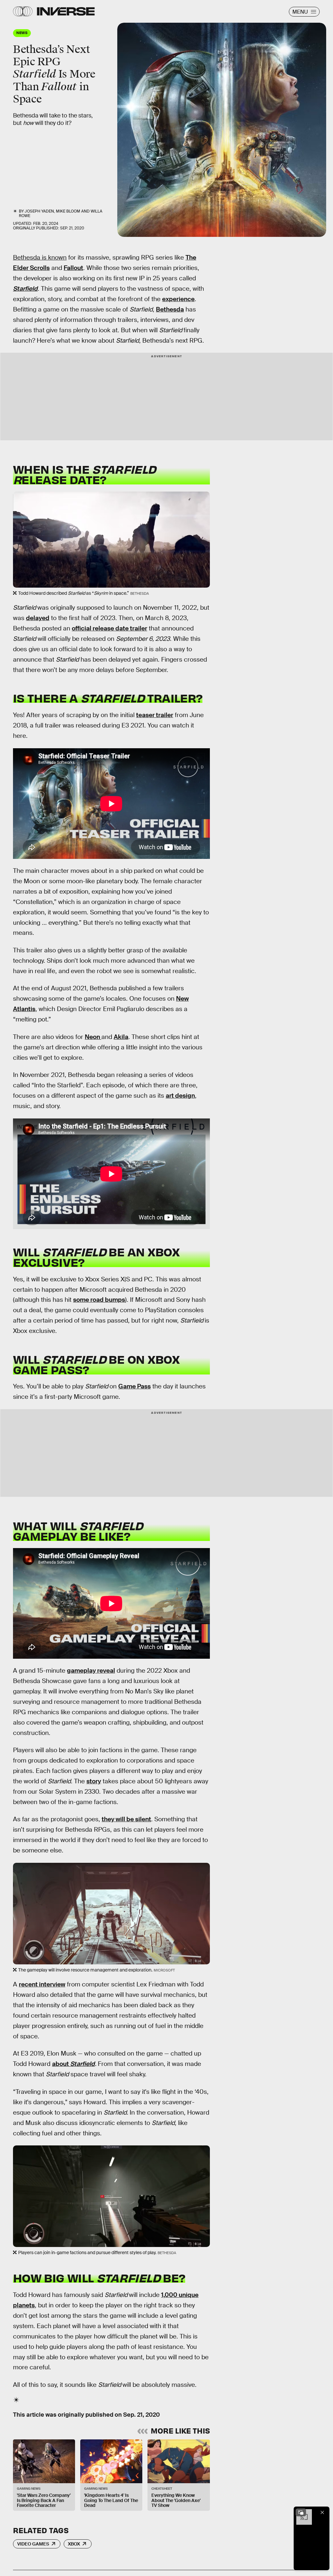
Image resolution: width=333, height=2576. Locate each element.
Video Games (33, 2544)
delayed (38, 618)
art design (180, 1096)
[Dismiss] (322, 2512)
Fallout (73, 268)
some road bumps (99, 1300)
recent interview (42, 1984)
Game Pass (134, 1386)
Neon (93, 1037)
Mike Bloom (68, 211)
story (94, 1781)
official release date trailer (109, 628)
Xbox (74, 2544)
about (61, 2064)
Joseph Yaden (39, 211)
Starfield (83, 2064)
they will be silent (126, 1819)
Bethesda (170, 309)
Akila (121, 1037)
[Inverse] (66, 11)
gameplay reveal (91, 1671)
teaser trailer (155, 715)
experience (178, 299)
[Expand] (301, 2512)
